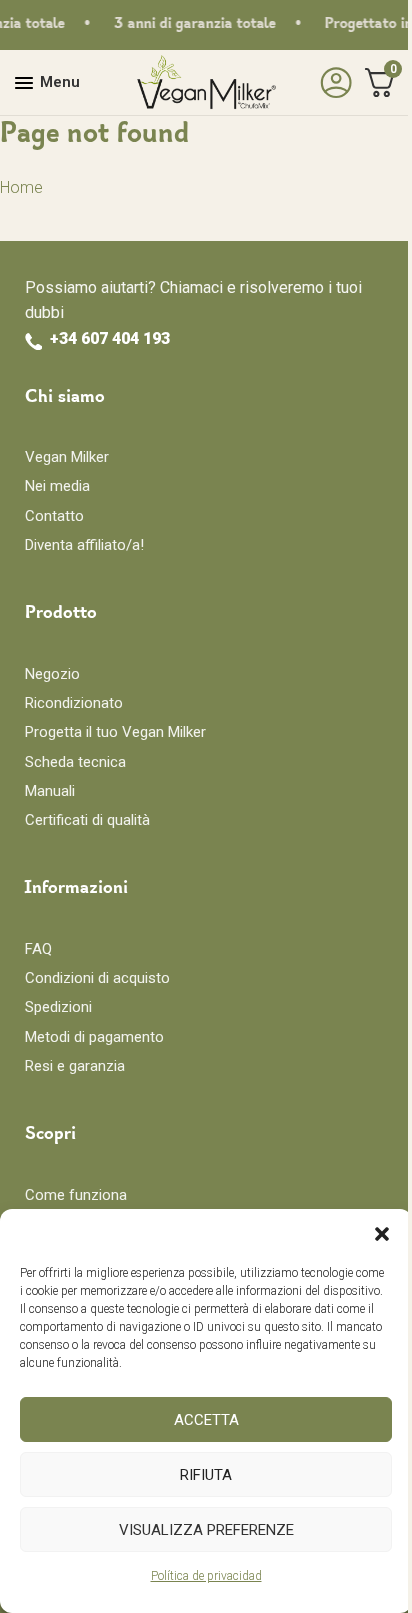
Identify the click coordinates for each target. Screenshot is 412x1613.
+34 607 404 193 (110, 338)
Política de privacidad (206, 1576)
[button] (382, 1234)
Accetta (206, 1420)
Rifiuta (206, 1475)
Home (21, 187)
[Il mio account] (331, 83)
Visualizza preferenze (206, 1530)
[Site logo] (206, 81)
